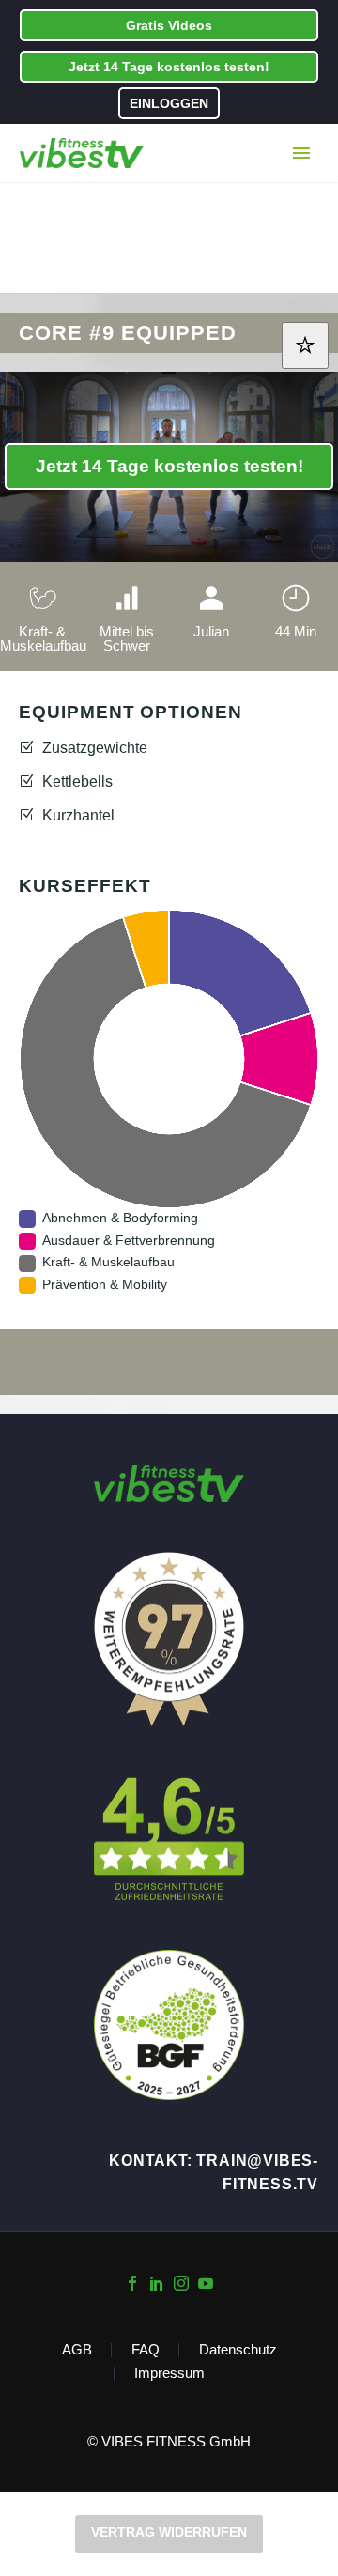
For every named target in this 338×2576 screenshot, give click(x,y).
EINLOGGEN (169, 103)
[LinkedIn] (157, 2283)
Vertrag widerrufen (169, 2532)
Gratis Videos (169, 25)
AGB (77, 2350)
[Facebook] (132, 2283)
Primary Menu (301, 153)
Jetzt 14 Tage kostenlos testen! (169, 67)
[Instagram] (181, 2283)
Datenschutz (238, 2350)
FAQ (146, 2350)
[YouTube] (206, 2283)
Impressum (169, 2374)
